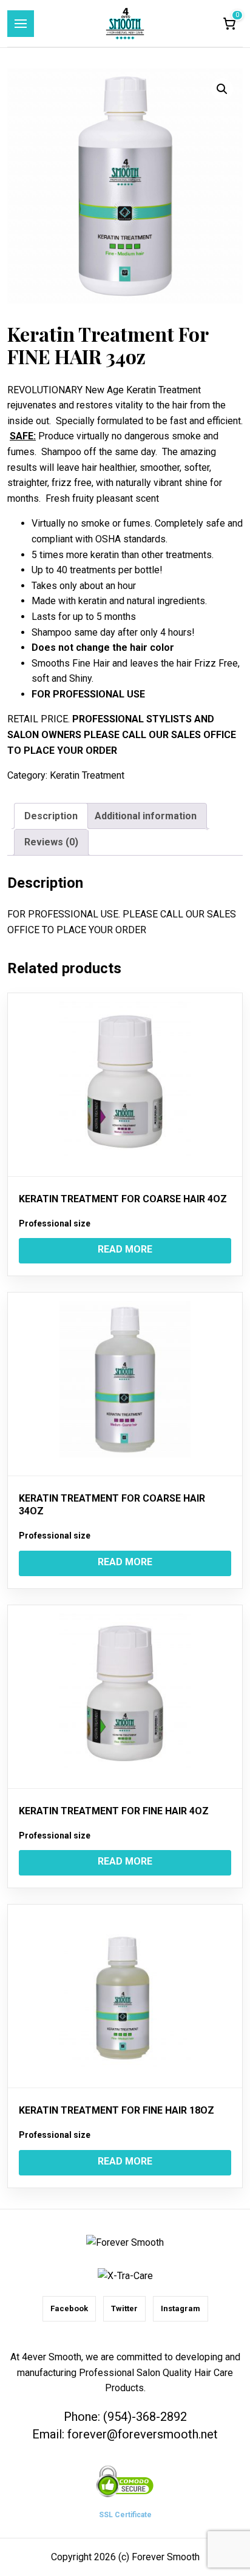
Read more (125, 1249)
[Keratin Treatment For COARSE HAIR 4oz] (125, 1085)
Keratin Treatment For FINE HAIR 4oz (114, 1811)
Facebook (69, 2308)
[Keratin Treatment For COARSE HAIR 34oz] (125, 1384)
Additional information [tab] (146, 816)
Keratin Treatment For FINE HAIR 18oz (117, 2110)
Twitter (124, 2308)
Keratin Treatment (87, 775)
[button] (222, 89)
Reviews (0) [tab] (51, 842)
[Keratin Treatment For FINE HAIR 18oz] (125, 1996)
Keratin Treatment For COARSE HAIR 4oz (123, 1199)
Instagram (181, 2308)
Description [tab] (51, 816)
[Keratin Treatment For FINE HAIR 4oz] (125, 1697)
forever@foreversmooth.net (143, 2434)
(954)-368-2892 (145, 2417)
